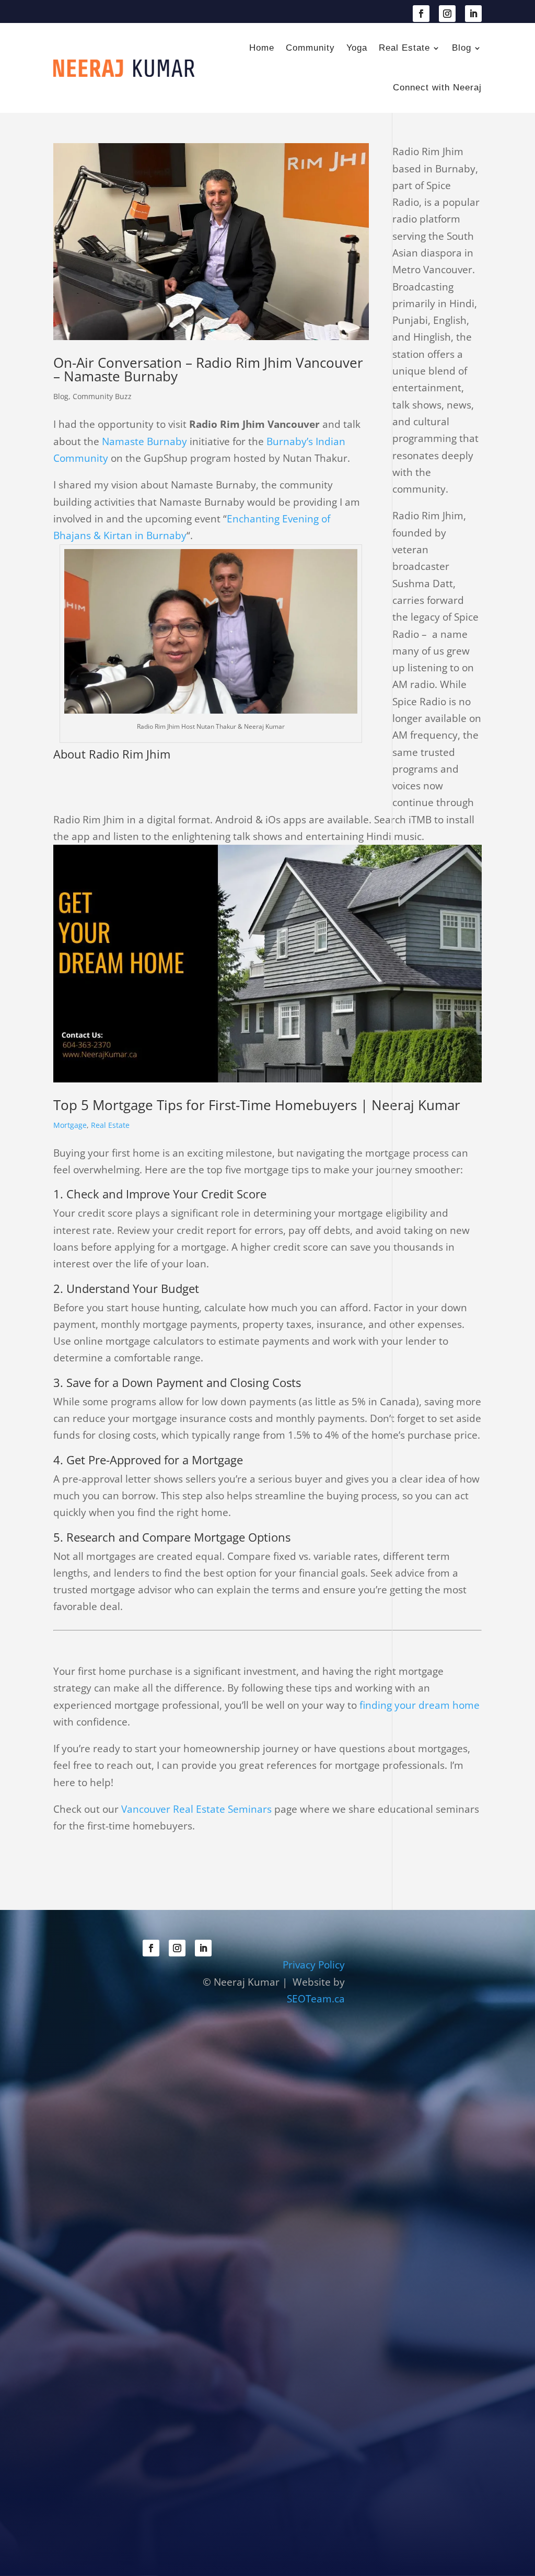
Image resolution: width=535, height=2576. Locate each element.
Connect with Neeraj (437, 88)
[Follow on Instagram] (447, 14)
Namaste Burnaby (144, 441)
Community (310, 48)
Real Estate (404, 48)
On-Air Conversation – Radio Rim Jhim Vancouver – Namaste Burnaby (208, 369)
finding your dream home (420, 1705)
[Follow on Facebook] (421, 14)
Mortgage (70, 1125)
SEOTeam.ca (316, 1999)
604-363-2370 (103, 13)
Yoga (357, 48)
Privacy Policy (314, 1965)
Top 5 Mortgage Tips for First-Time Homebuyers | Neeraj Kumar (257, 1105)
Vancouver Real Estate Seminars (196, 1809)
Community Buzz (102, 396)
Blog (462, 48)
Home (262, 48)
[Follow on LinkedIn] (473, 14)
